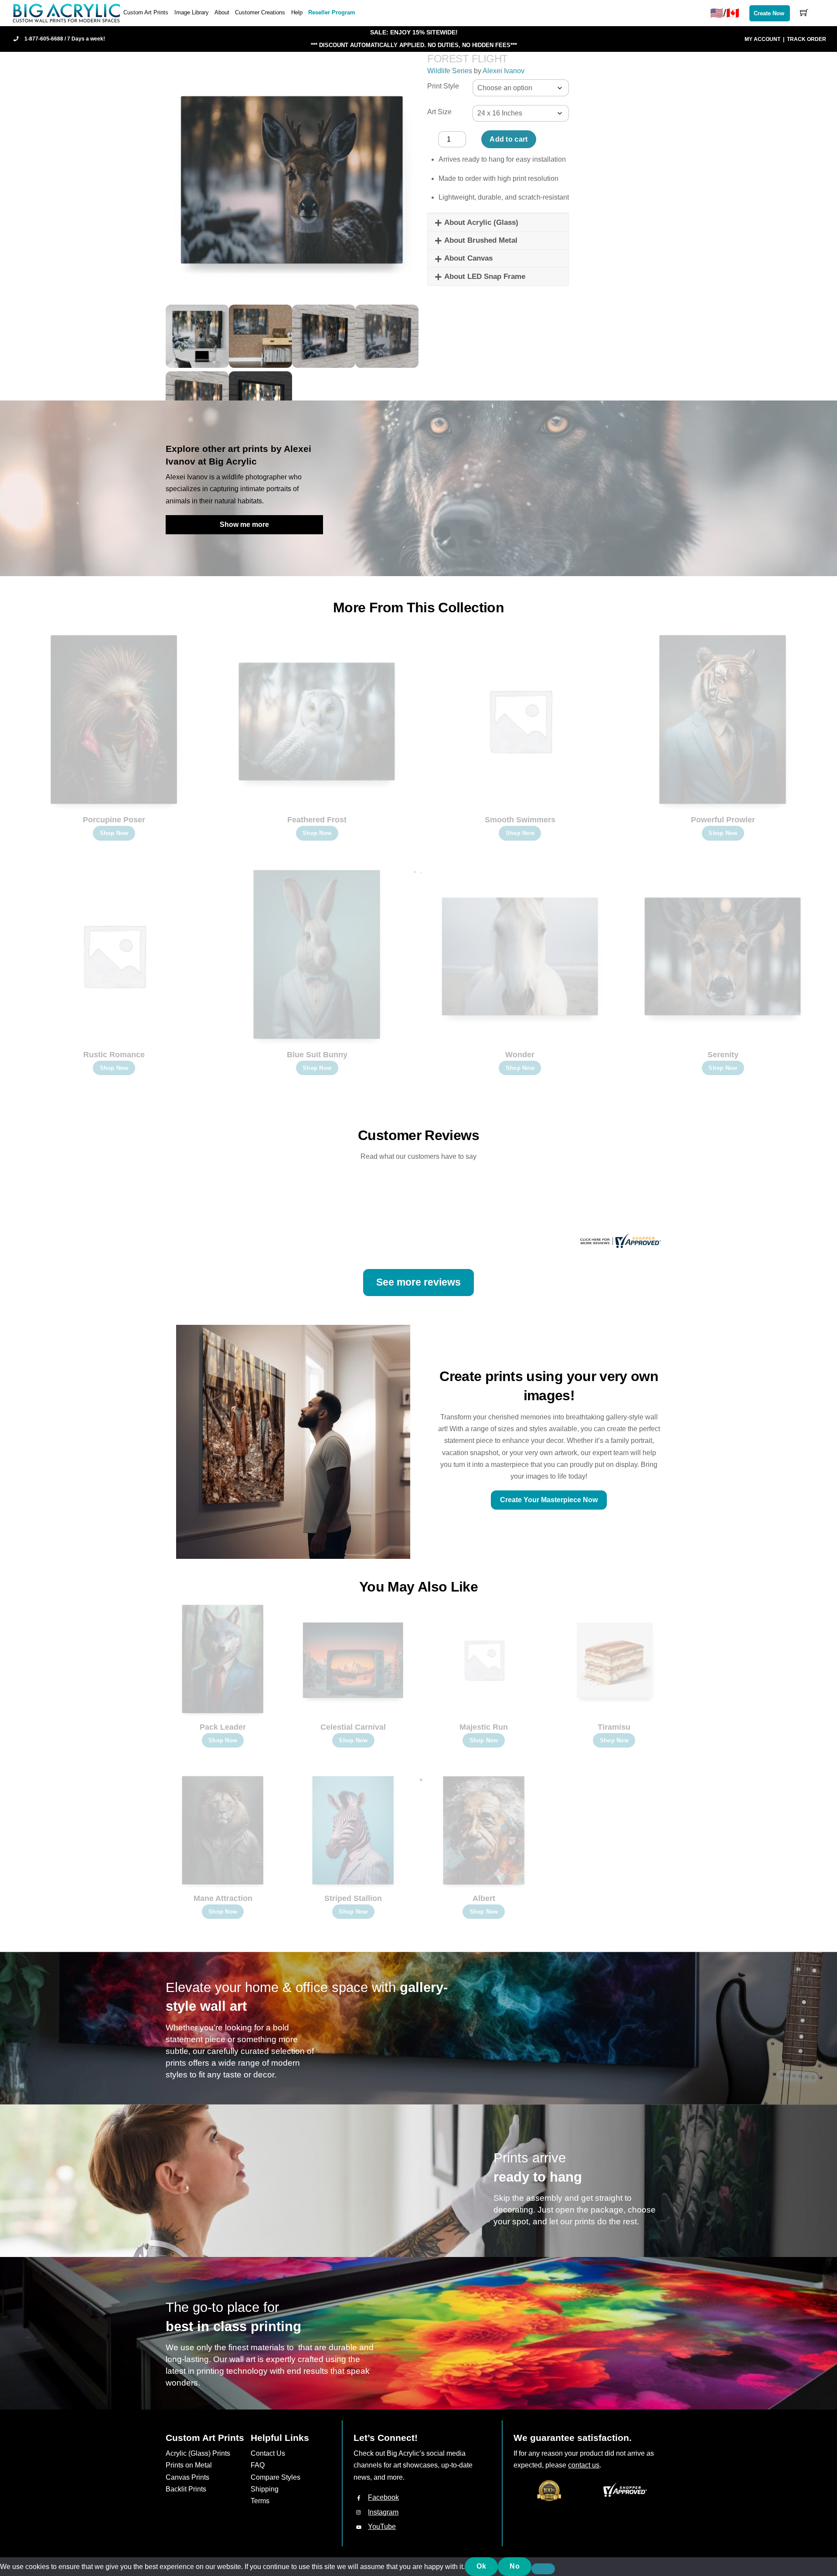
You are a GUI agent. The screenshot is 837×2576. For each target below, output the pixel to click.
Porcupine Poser (114, 820)
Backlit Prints (186, 2489)
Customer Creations (260, 12)
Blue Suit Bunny (317, 1055)
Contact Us (268, 2453)
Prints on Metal (189, 2465)
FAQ (258, 2465)
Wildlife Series (450, 71)
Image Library (192, 12)
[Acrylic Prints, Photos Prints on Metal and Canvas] (67, 12)
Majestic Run (484, 1727)
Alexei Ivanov (504, 71)
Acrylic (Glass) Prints (198, 2453)
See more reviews (418, 1282)
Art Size (439, 112)
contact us (584, 2465)
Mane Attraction (223, 1898)
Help (297, 12)
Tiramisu (614, 1727)
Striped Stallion (353, 1898)
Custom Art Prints (146, 12)
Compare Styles (276, 2477)
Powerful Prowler (723, 820)
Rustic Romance (114, 1055)
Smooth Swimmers (520, 820)
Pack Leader (223, 1727)
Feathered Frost (317, 820)
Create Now (769, 13)
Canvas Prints (187, 2477)
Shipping (265, 2489)
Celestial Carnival (353, 1727)
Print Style (443, 86)
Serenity (723, 1055)
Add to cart (509, 139)
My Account (762, 39)
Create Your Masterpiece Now (549, 1500)
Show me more (244, 524)
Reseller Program (332, 12)
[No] (543, 2569)
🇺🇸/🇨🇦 (725, 13)
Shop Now (114, 833)
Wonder (520, 1055)
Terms (260, 2501)
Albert (484, 1898)
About (222, 12)
